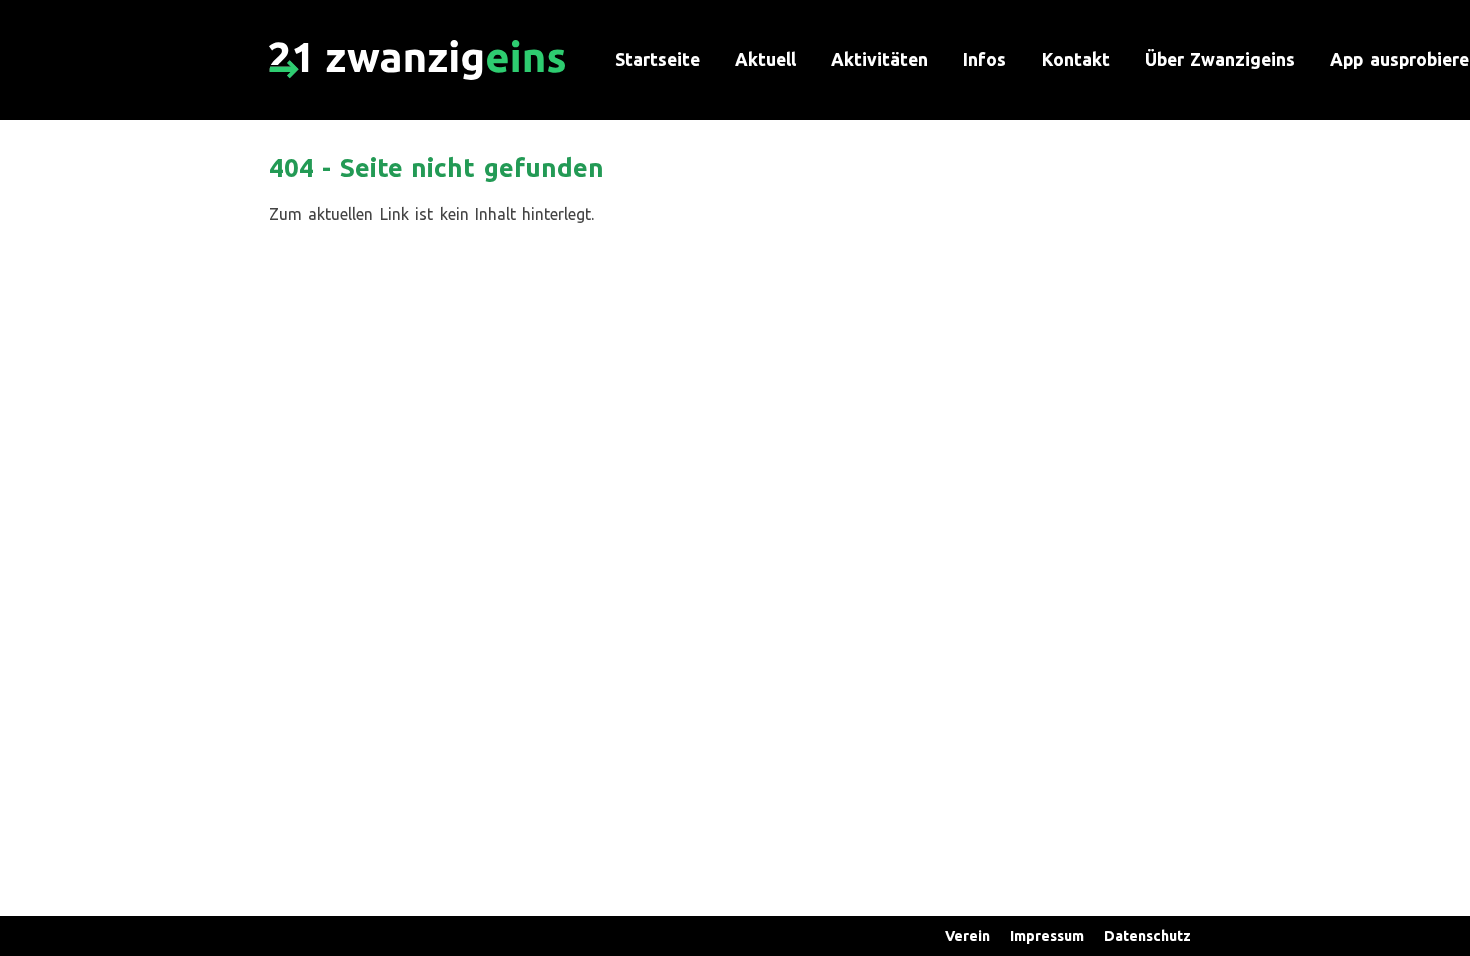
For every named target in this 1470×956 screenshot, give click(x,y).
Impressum (1047, 936)
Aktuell (765, 59)
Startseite (657, 59)
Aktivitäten (879, 59)
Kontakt (1076, 59)
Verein (967, 936)
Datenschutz (1147, 936)
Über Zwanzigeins (1220, 59)
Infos (984, 59)
